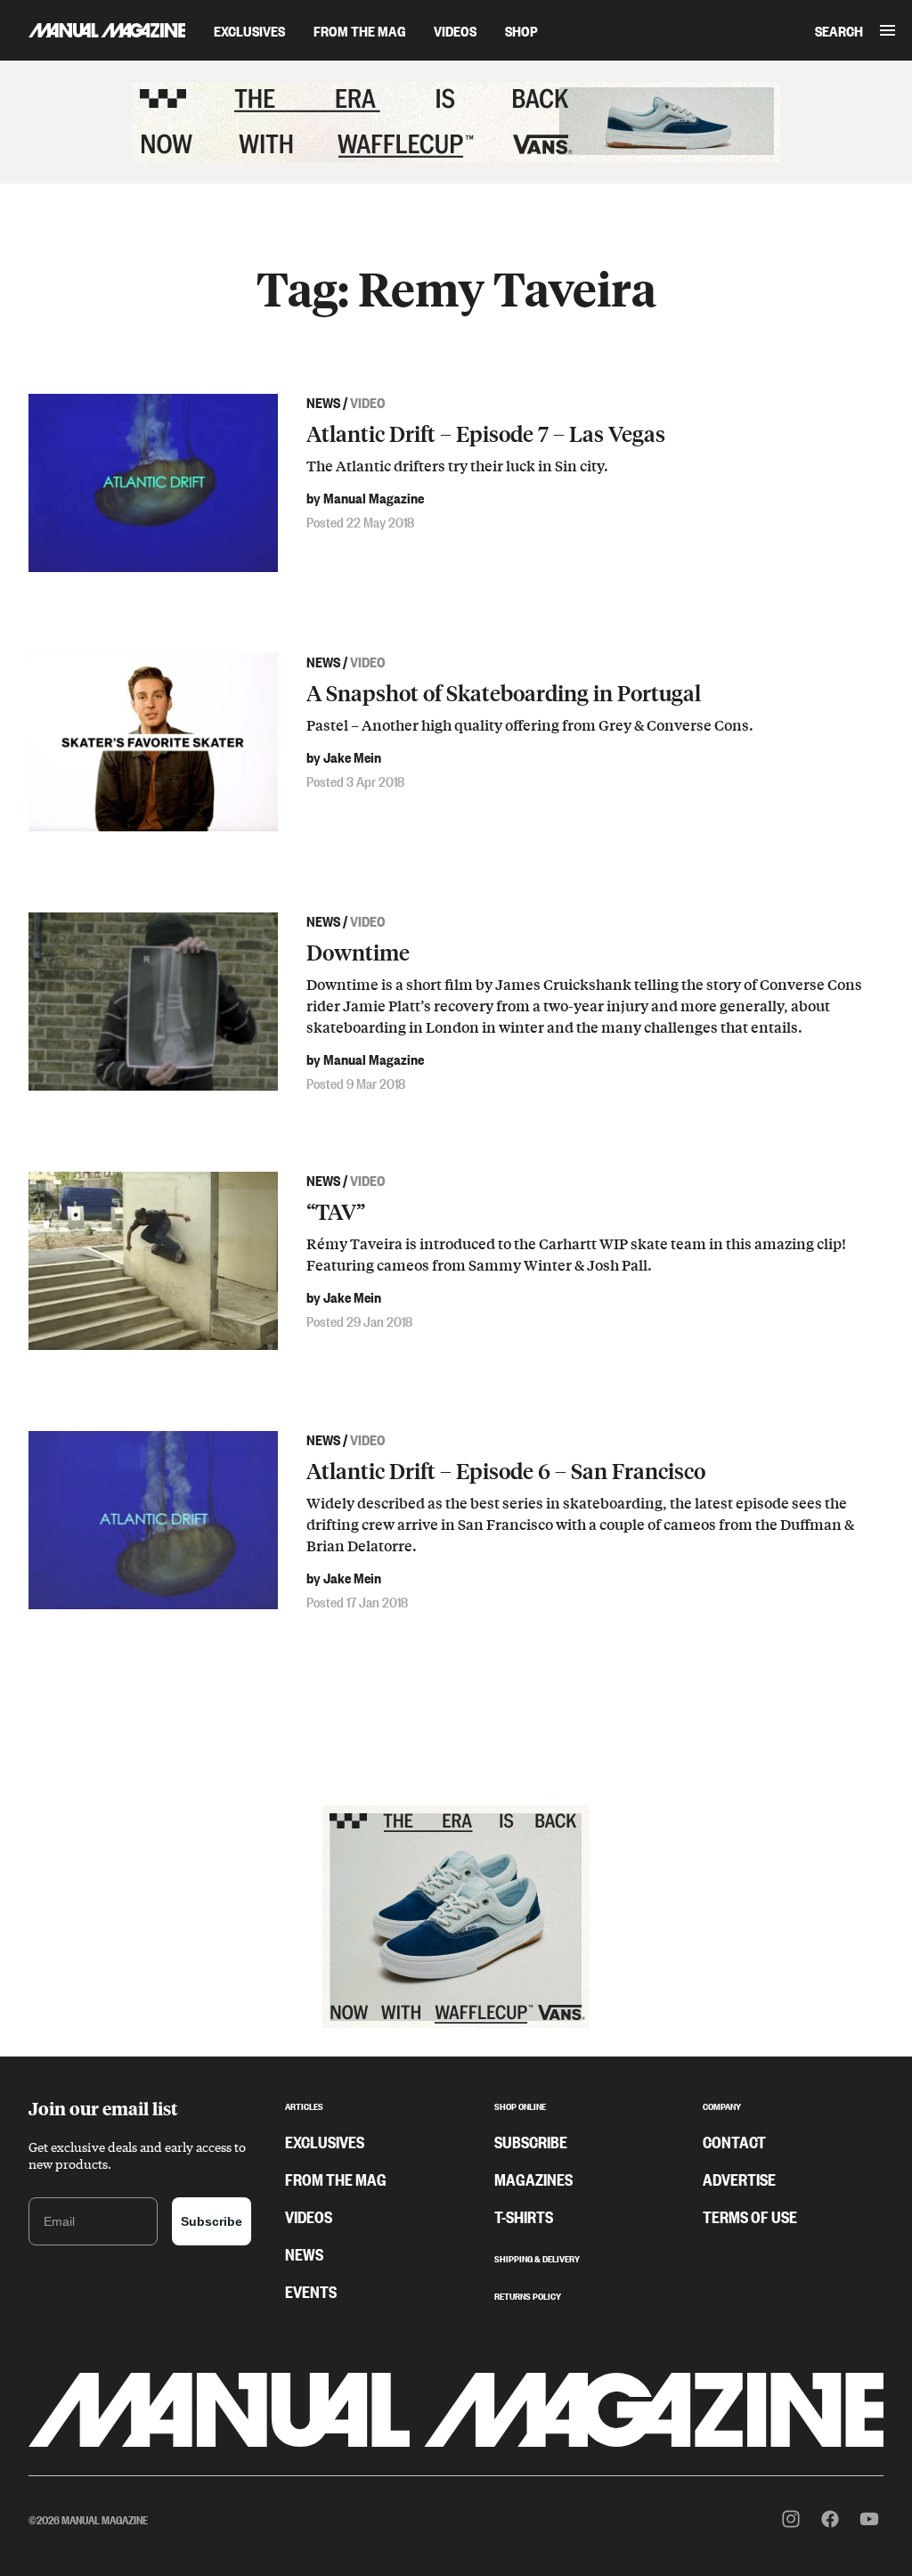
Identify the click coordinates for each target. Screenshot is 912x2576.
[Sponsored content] (456, 122)
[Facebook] (830, 2519)
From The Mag (359, 30)
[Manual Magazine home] (93, 30)
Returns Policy (528, 2294)
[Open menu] (888, 30)
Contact (734, 2141)
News (304, 2253)
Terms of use (750, 2216)
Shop (521, 30)
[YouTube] (869, 2519)
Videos (455, 30)
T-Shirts (524, 2216)
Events (311, 2291)
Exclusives (249, 30)
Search (839, 30)
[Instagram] (791, 2519)
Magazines (533, 2179)
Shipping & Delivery (537, 2257)
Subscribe (212, 2221)
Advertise (739, 2179)
